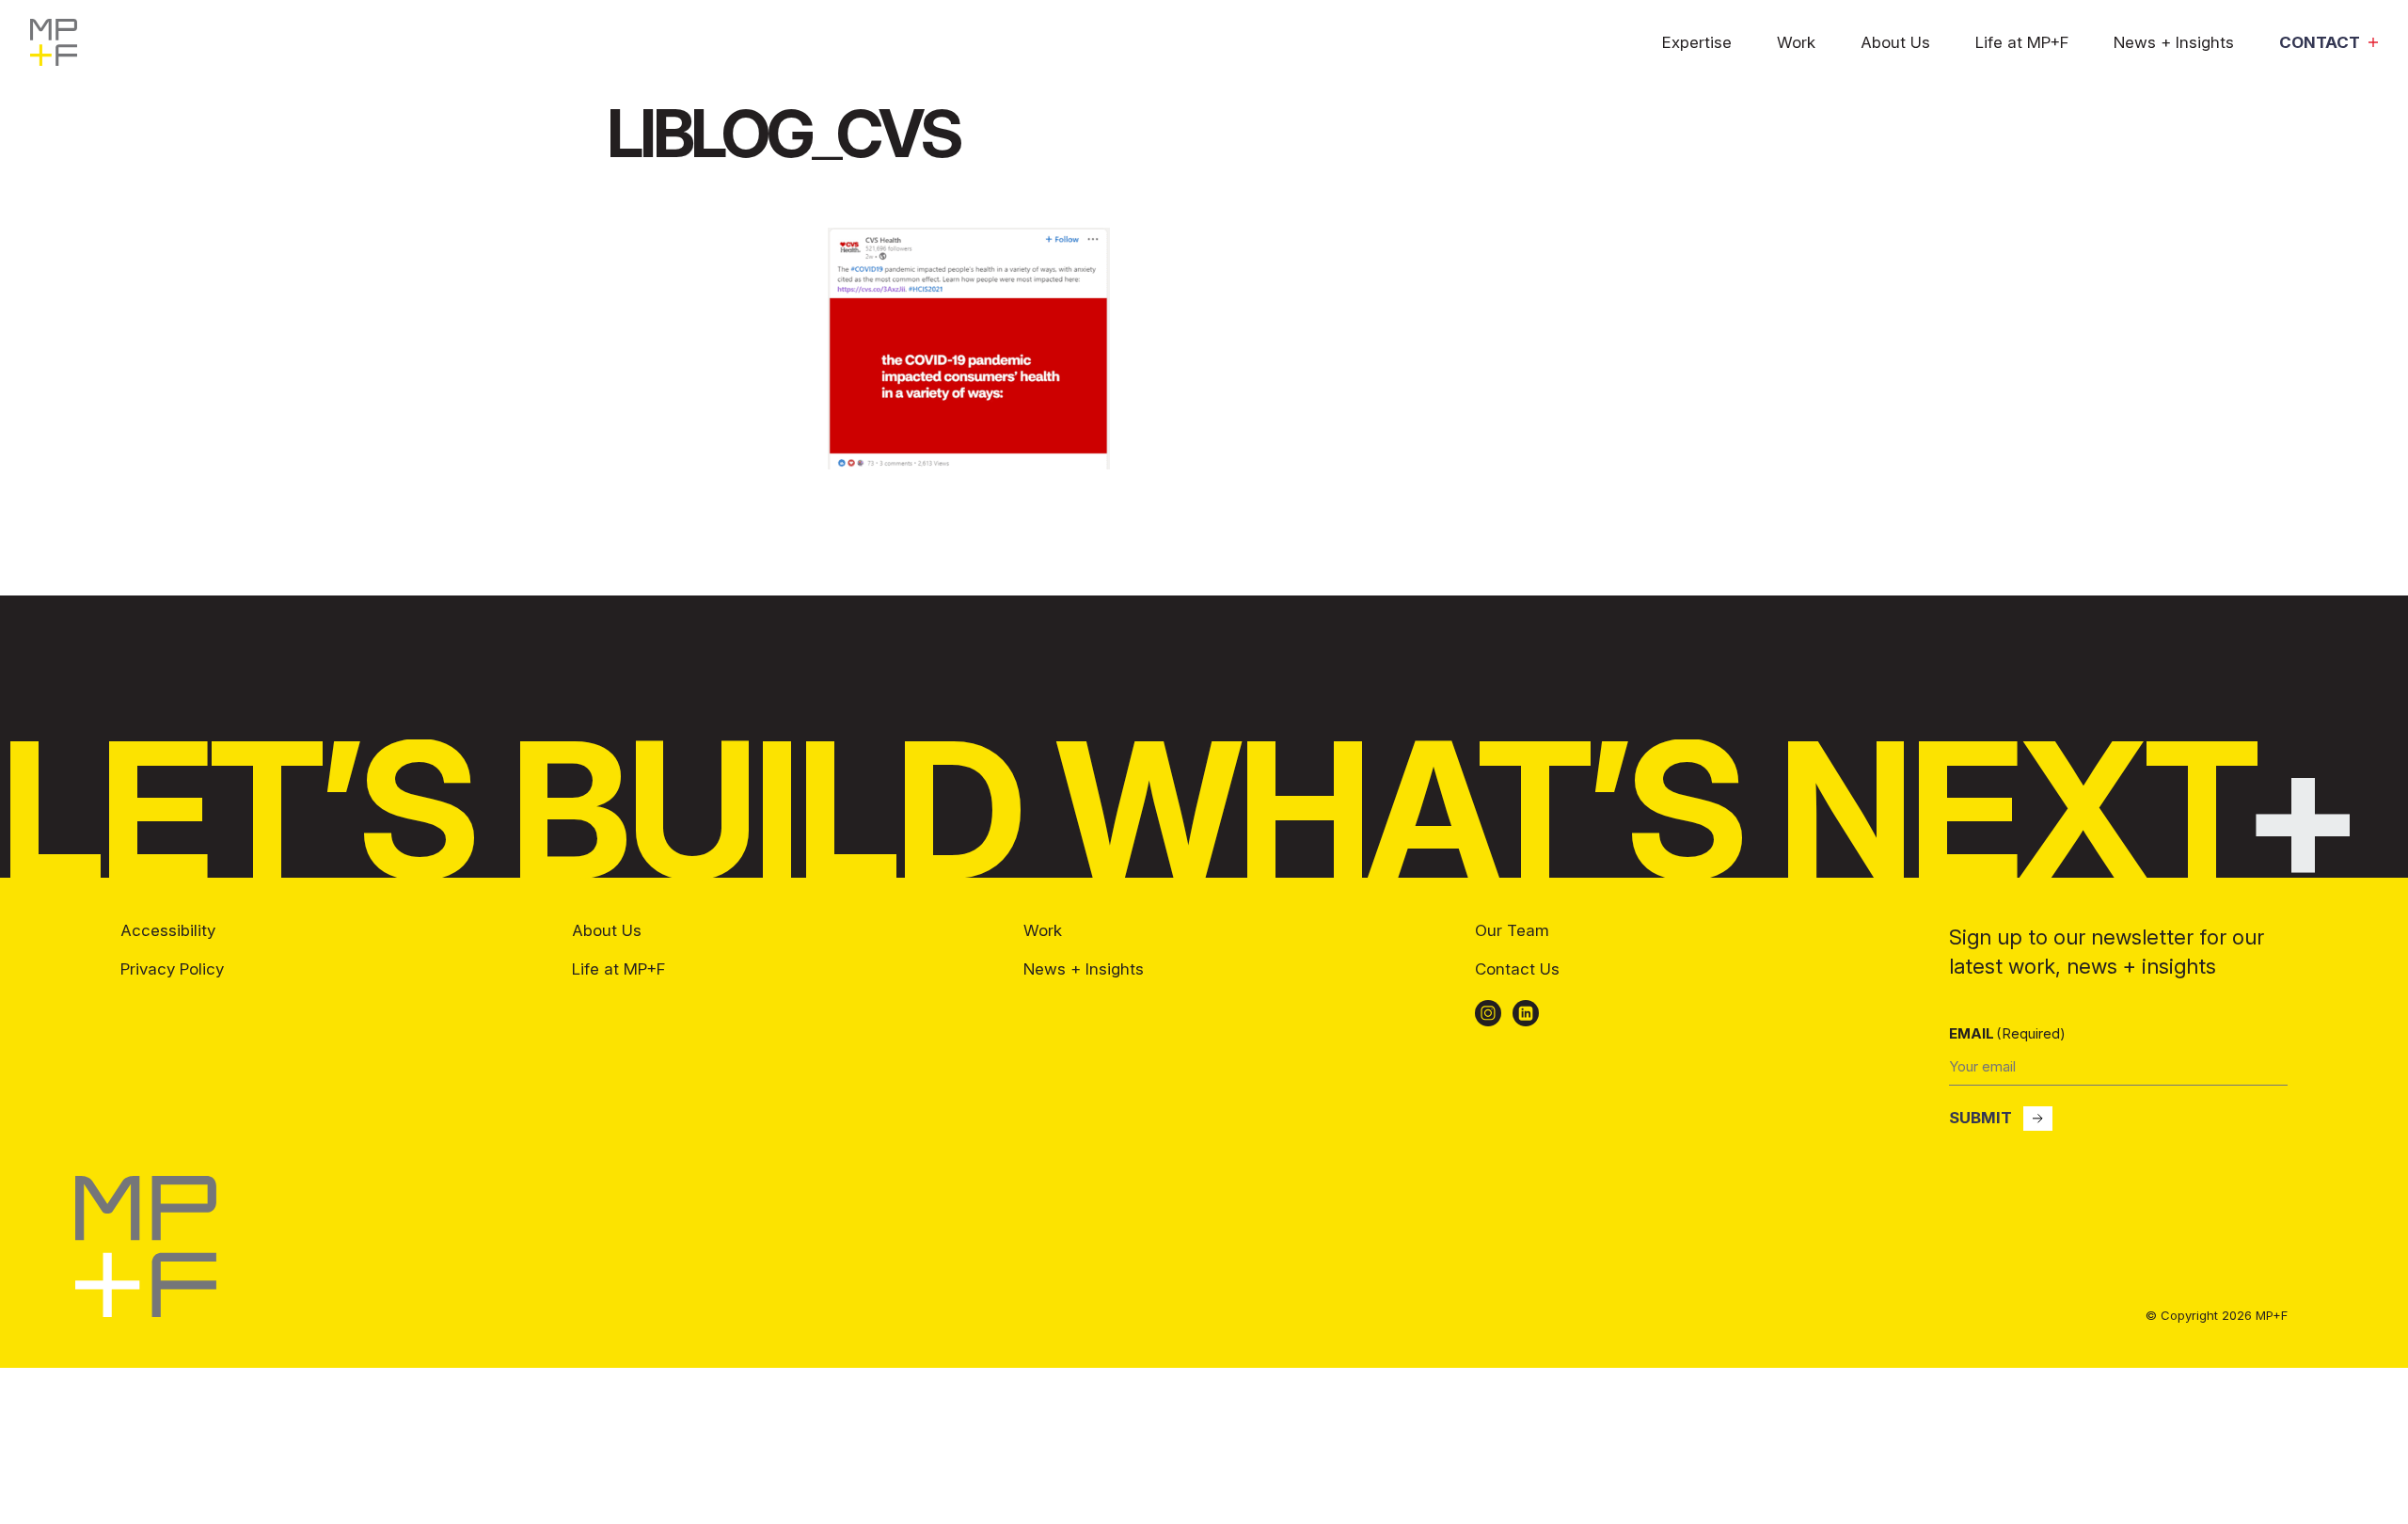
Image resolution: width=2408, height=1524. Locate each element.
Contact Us (1517, 969)
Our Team (1512, 930)
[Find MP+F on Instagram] (1488, 1013)
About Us (1895, 43)
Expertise (1697, 43)
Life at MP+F (2022, 43)
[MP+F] (146, 1311)
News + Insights (2174, 43)
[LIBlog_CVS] (969, 464)
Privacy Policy (172, 969)
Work (1796, 43)
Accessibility (168, 930)
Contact (2320, 43)
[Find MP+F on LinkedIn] (1526, 1013)
